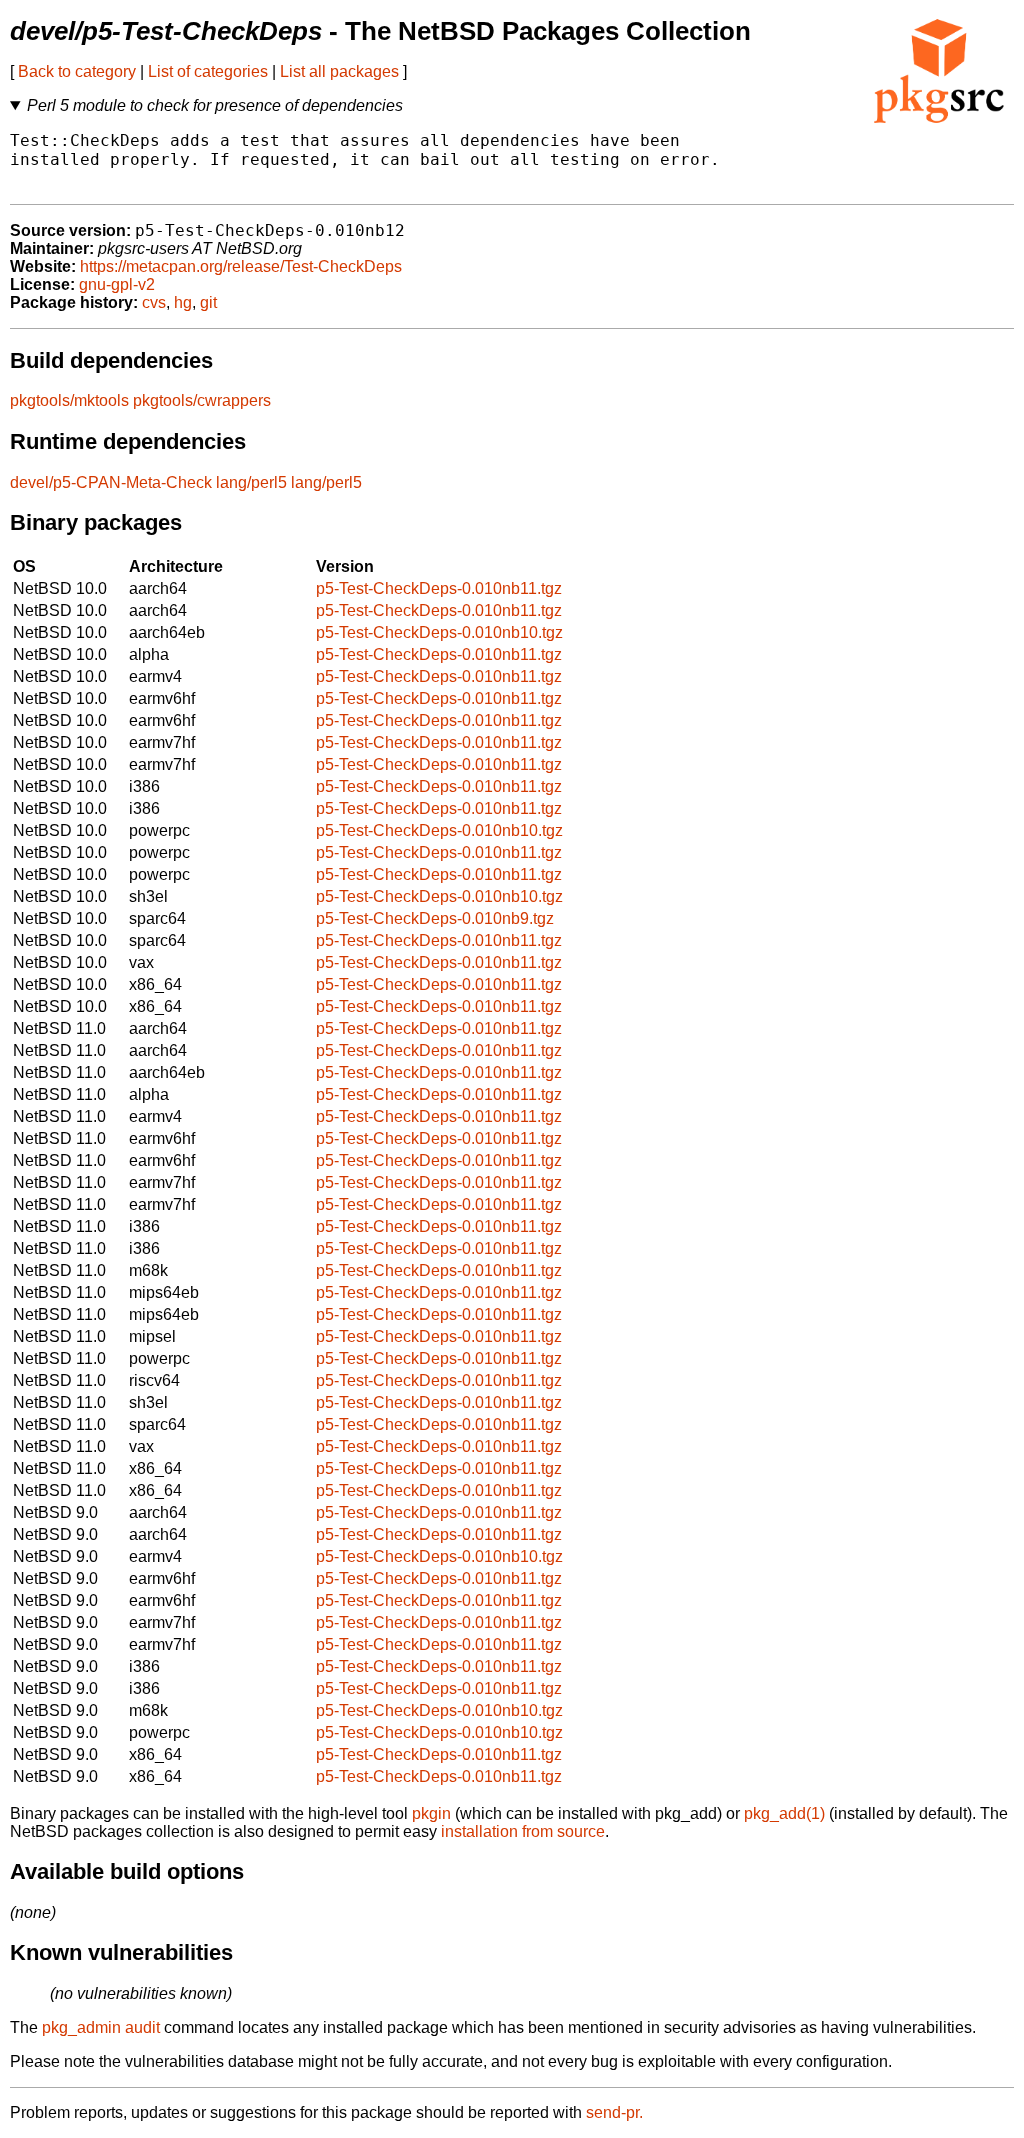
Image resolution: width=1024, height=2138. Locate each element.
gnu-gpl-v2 (117, 284)
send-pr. (614, 2112)
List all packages (339, 71)
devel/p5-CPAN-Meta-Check (111, 482)
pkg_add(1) (784, 1813)
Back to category (77, 71)
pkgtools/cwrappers (202, 400)
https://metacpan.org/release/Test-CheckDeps (241, 266)
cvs (154, 302)
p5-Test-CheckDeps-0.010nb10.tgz (439, 632)
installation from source (523, 1831)
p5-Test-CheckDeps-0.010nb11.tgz (439, 588)
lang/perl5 (251, 482)
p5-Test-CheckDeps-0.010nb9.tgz (435, 918)
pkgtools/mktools (69, 400)
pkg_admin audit (101, 2027)
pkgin (431, 1813)
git (208, 302)
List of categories (208, 71)
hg (183, 302)
